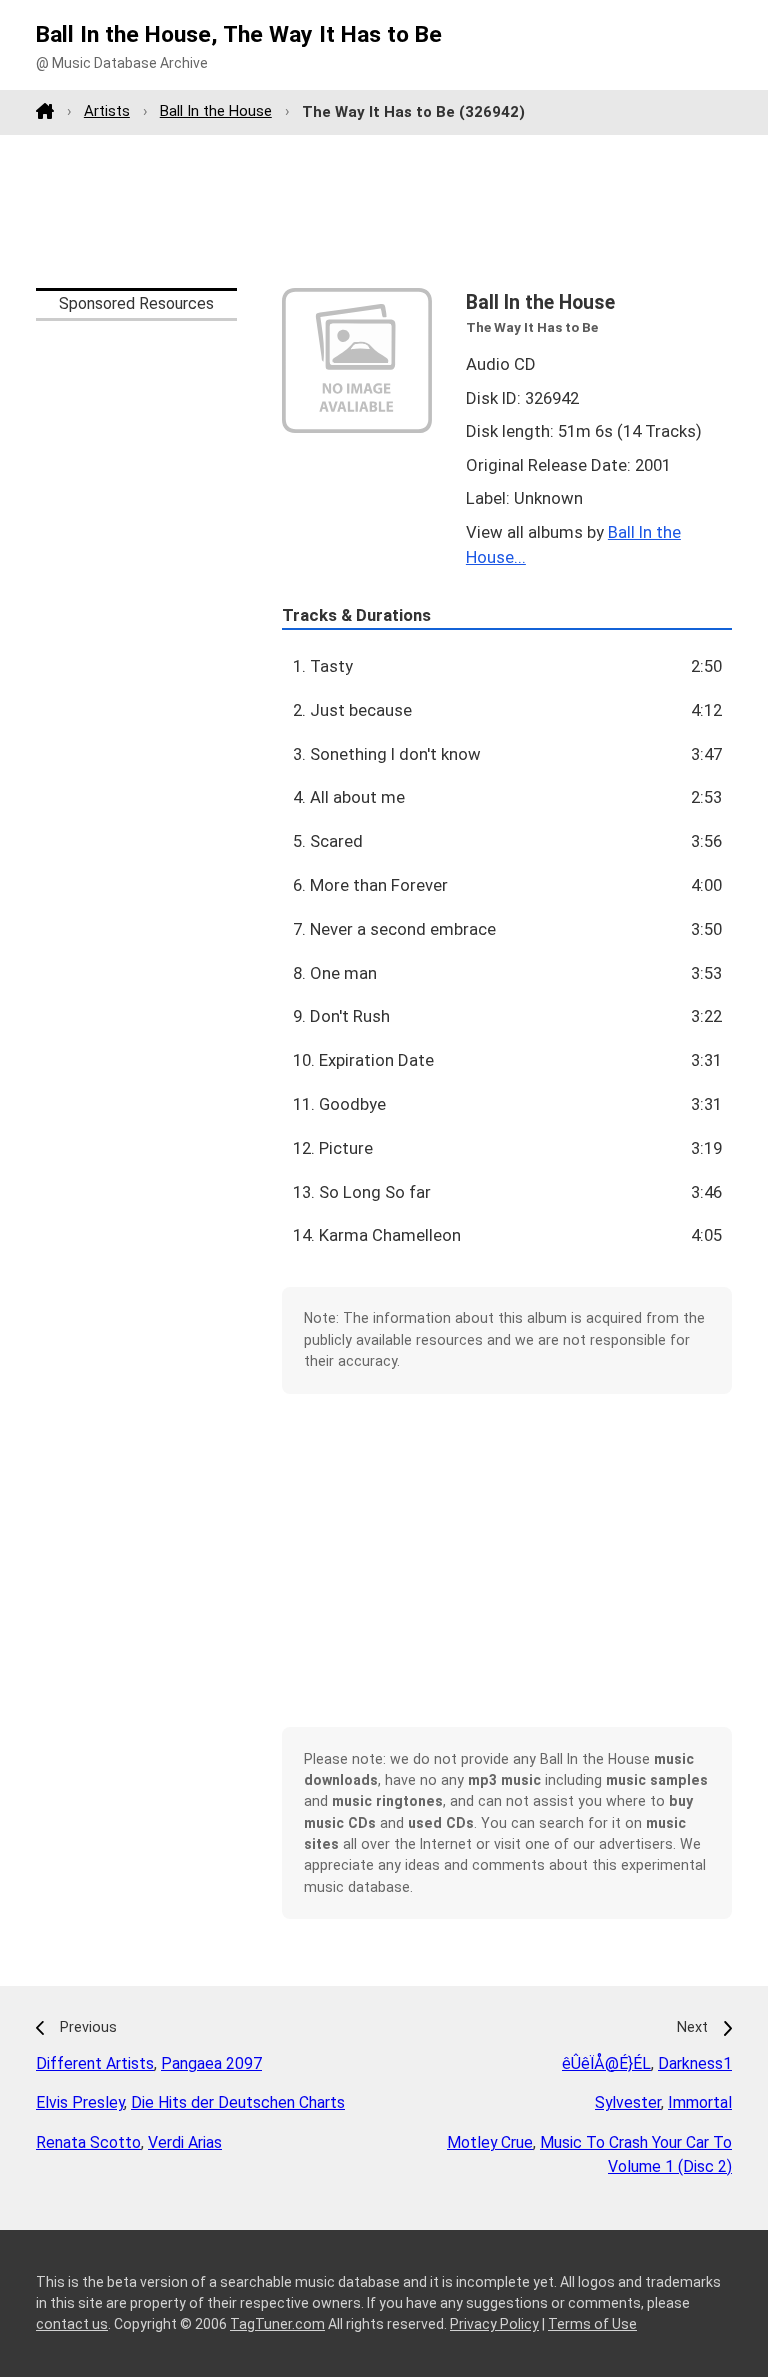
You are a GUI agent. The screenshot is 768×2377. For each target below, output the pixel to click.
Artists (107, 111)
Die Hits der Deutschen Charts (238, 2102)
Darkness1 (695, 2063)
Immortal (700, 2102)
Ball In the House (216, 111)
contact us (72, 2324)
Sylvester (628, 2102)
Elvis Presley (80, 2102)
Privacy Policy (494, 2324)
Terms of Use (592, 2324)
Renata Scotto (88, 2142)
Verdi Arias (185, 2142)
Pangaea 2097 (211, 2063)
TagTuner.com (277, 2324)
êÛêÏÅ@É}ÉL (606, 2063)
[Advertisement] (384, 211)
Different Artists (95, 2063)
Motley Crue (490, 2142)
